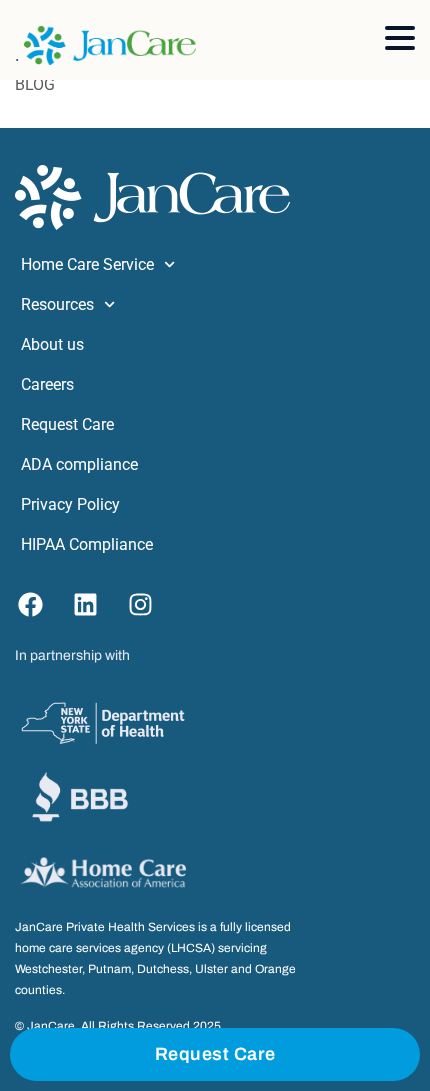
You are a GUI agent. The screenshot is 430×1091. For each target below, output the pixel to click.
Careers (47, 384)
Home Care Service (87, 264)
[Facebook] (30, 605)
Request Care (67, 424)
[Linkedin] (85, 605)
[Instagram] (140, 605)
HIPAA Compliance (87, 544)
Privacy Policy (70, 504)
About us (52, 344)
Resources (57, 304)
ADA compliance (79, 464)
